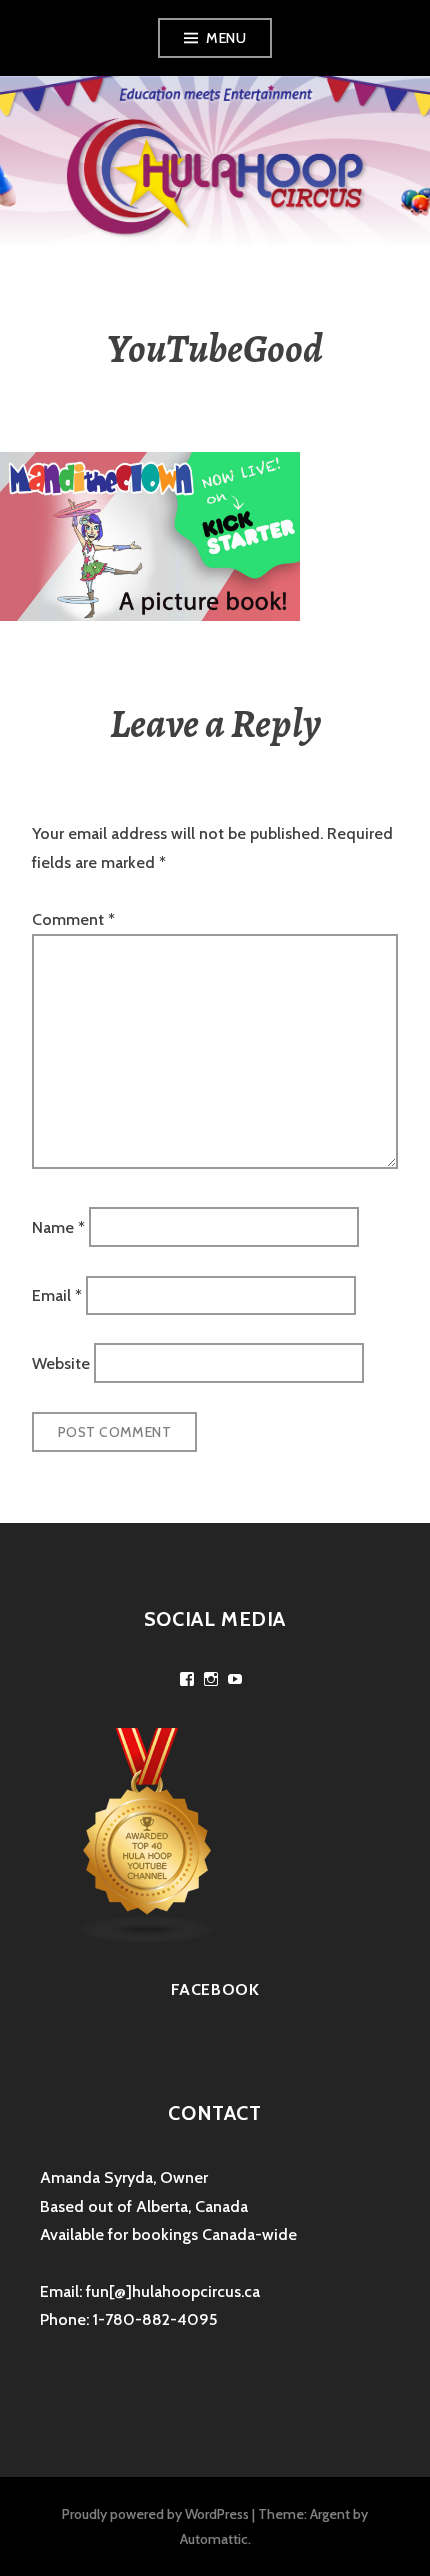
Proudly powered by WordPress (155, 2514)
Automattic (214, 2539)
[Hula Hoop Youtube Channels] (148, 1835)
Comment (73, 919)
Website (61, 1364)
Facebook (215, 1990)
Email (57, 1295)
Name (58, 1227)
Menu (226, 38)
